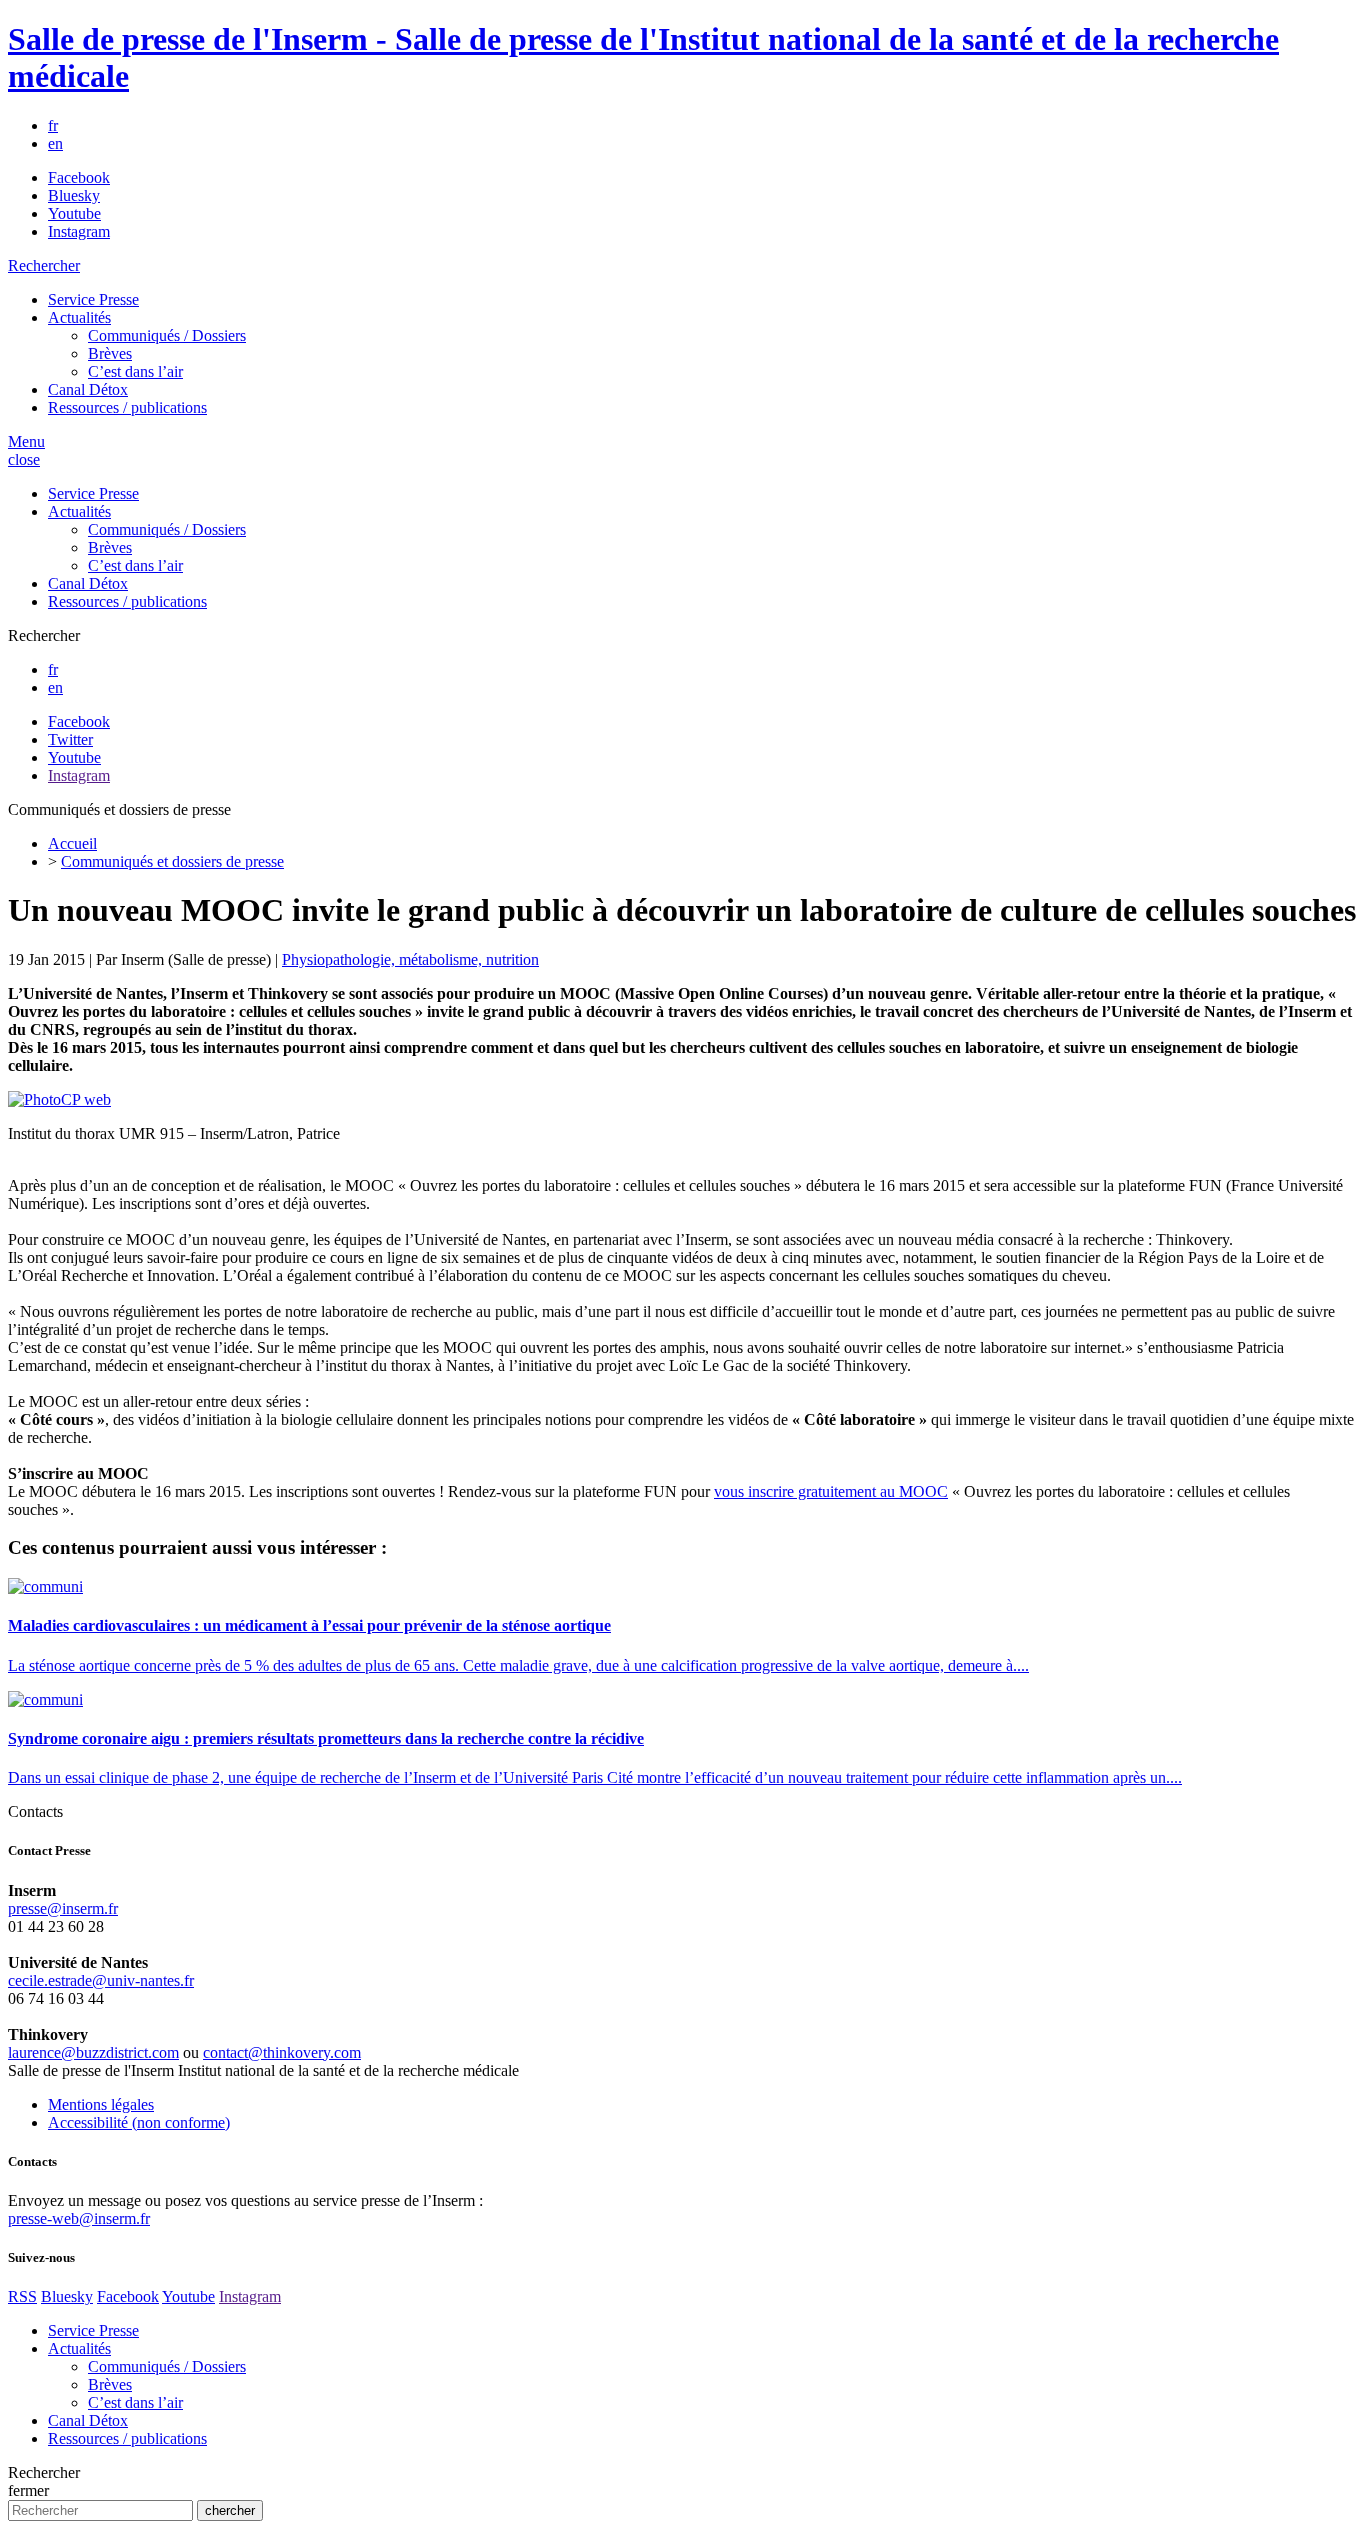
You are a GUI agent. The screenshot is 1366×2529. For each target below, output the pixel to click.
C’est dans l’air (135, 371)
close (24, 459)
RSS (22, 2296)
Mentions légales (101, 2104)
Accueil (72, 843)
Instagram (79, 231)
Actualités (79, 317)
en (55, 143)
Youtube (74, 213)
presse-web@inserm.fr (79, 2218)
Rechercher (44, 265)
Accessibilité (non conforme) (139, 2122)
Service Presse (93, 299)
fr (53, 125)
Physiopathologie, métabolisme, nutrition (410, 959)
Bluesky (74, 195)
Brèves (110, 353)
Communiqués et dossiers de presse (172, 861)
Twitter (70, 739)
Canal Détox (88, 389)
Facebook (79, 177)
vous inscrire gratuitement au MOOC (831, 1491)
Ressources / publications (127, 407)
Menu (26, 441)
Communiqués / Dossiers (167, 335)
